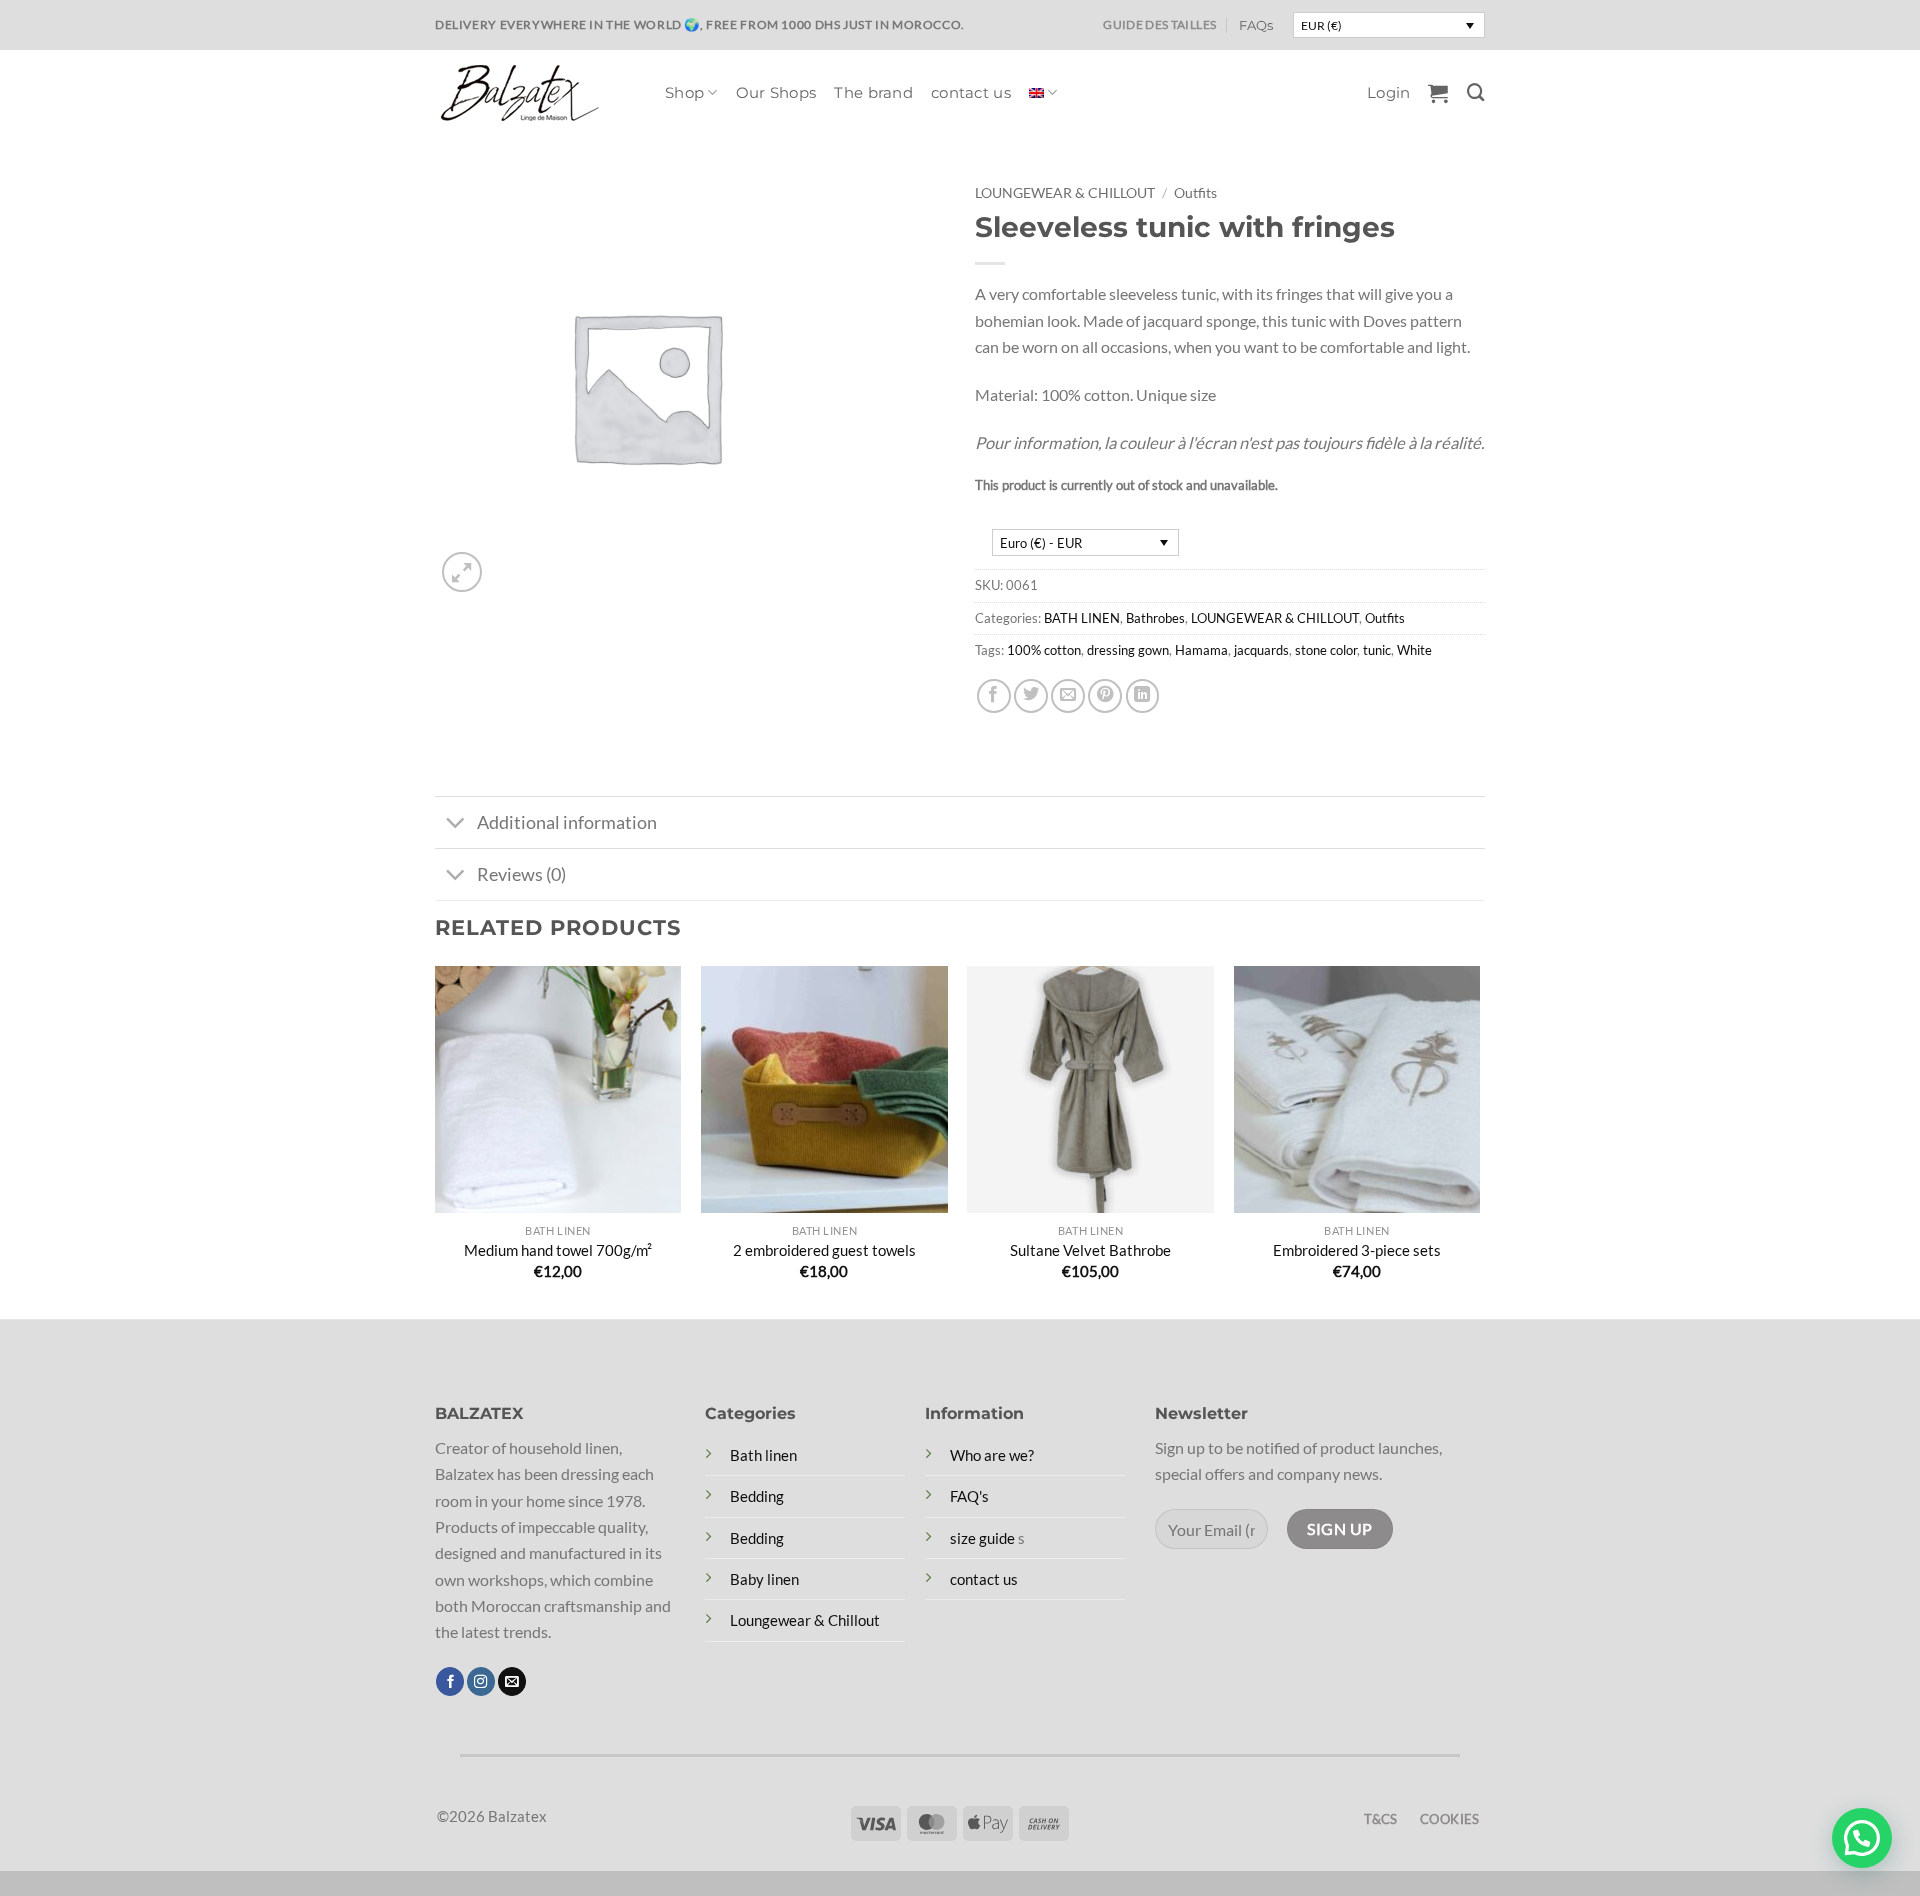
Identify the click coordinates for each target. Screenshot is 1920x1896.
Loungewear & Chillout (805, 1620)
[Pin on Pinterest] (1105, 696)
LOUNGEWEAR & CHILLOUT (1065, 192)
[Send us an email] (512, 1681)
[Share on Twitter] (1031, 696)
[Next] (1479, 1140)
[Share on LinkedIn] (1143, 696)
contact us (971, 93)
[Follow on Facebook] (450, 1681)
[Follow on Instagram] (481, 1681)
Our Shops (776, 93)
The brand (873, 93)
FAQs (1256, 25)
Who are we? (992, 1455)
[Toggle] (455, 825)
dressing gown (1128, 650)
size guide (982, 1538)
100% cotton (1044, 650)
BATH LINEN (1082, 618)
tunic (1377, 650)
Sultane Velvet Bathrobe (1090, 1250)
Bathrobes (1155, 618)
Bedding (757, 1496)
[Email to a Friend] (1068, 696)
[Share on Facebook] (994, 696)
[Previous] (436, 1140)
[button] (1388, 93)
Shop (684, 93)
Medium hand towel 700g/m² (558, 1250)
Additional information (567, 822)
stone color (1326, 650)
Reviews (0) (521, 874)
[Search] (1476, 92)
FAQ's (969, 1496)
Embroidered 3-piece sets (1357, 1250)
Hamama (1201, 650)
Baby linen (764, 1579)
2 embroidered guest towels (824, 1250)
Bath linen (763, 1455)
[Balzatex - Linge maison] (535, 93)
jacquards (1261, 650)
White (1414, 650)
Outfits (1195, 192)
